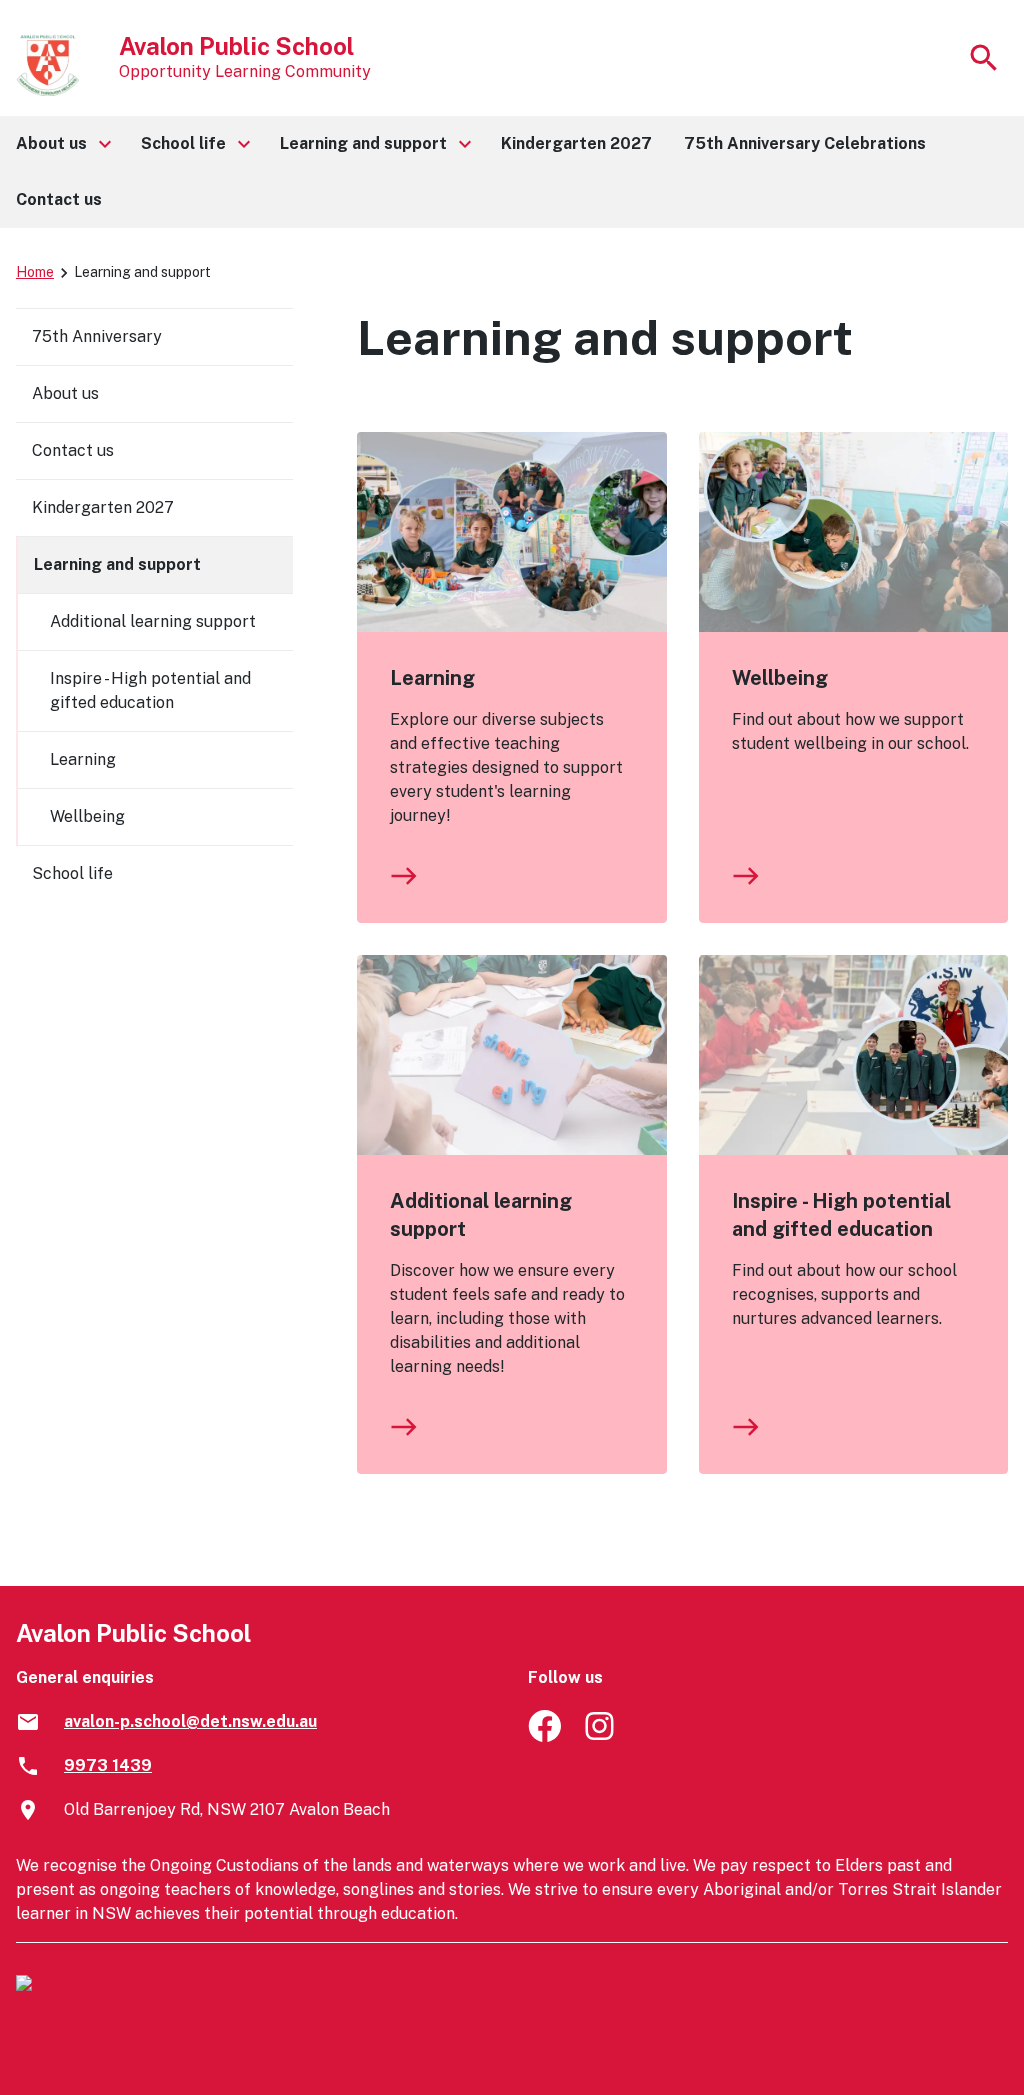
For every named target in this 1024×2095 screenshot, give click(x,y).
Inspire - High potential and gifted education (841, 1215)
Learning (432, 678)
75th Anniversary (97, 336)
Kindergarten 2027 (103, 507)
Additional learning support (481, 1215)
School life (72, 873)
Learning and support (117, 564)
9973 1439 (108, 1765)
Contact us (73, 450)
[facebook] (544, 1736)
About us (65, 393)
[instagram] (601, 1736)
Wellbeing (780, 678)
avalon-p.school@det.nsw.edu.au (190, 1721)
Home (35, 272)
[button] (62, 144)
